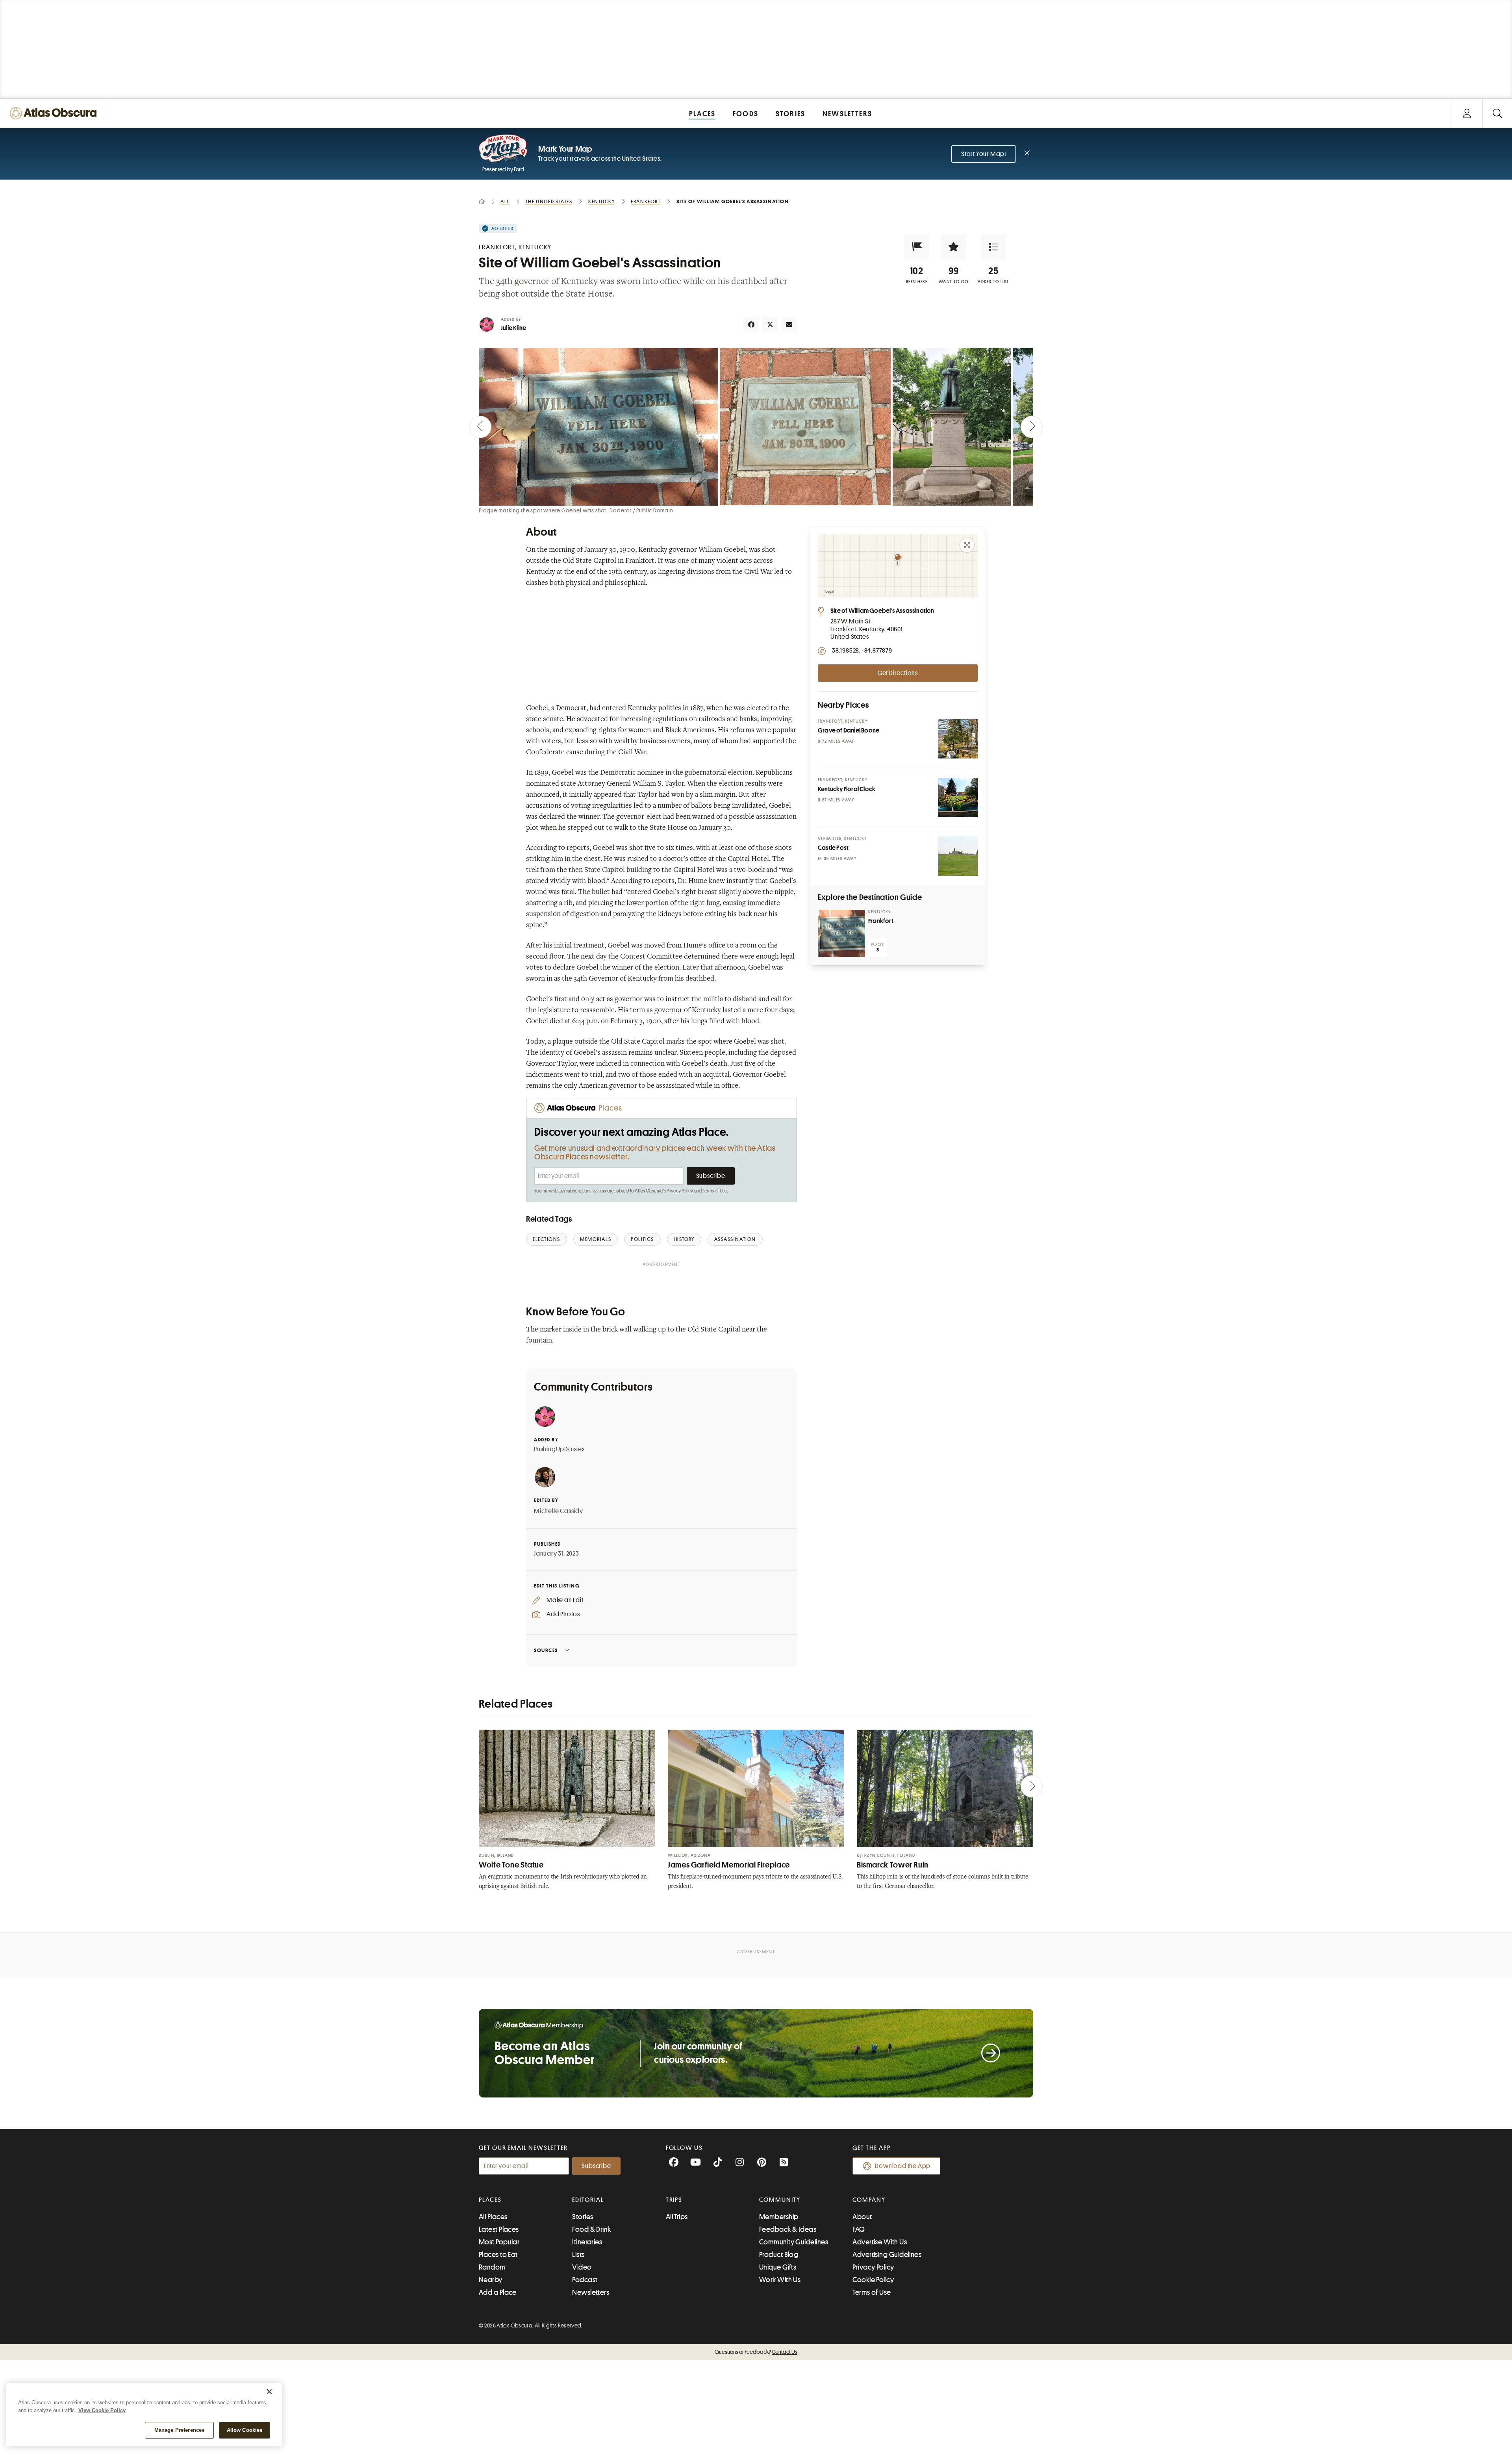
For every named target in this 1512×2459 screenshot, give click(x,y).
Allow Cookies (245, 2430)
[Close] (269, 2392)
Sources (546, 1650)
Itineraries (587, 2242)
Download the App (903, 2166)
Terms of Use (715, 1191)
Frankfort (881, 921)
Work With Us (780, 2280)
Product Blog (779, 2255)
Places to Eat (498, 2255)
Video (582, 2267)
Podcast (585, 2280)
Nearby (491, 2280)
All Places (493, 2217)
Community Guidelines (794, 2242)
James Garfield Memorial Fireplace (729, 1865)
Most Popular (499, 2242)
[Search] (1497, 113)
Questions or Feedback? (756, 2352)
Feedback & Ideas (788, 2229)
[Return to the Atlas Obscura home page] (55, 113)
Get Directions (898, 673)
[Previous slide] (480, 427)
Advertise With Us (880, 2242)
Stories (583, 2217)
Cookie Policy (873, 2280)
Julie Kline (513, 328)
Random (492, 2267)
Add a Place (498, 2292)
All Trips (677, 2217)
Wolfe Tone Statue (511, 1865)
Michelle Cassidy (559, 1511)
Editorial (588, 2200)
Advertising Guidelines (887, 2255)
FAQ (859, 2229)
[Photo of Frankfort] (841, 933)
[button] (917, 247)
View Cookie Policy (102, 2410)
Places (490, 2200)
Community (780, 2200)
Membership (779, 2217)
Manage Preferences (179, 2430)
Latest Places (499, 2229)
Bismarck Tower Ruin (893, 1865)
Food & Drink (591, 2229)
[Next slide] (1032, 427)
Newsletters (591, 2292)
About (862, 2217)
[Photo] (958, 739)
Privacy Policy (680, 1191)
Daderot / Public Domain (641, 510)
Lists (578, 2255)
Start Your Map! (984, 154)
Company (869, 2200)
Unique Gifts (778, 2267)
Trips (674, 2200)
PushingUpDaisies (559, 1449)
